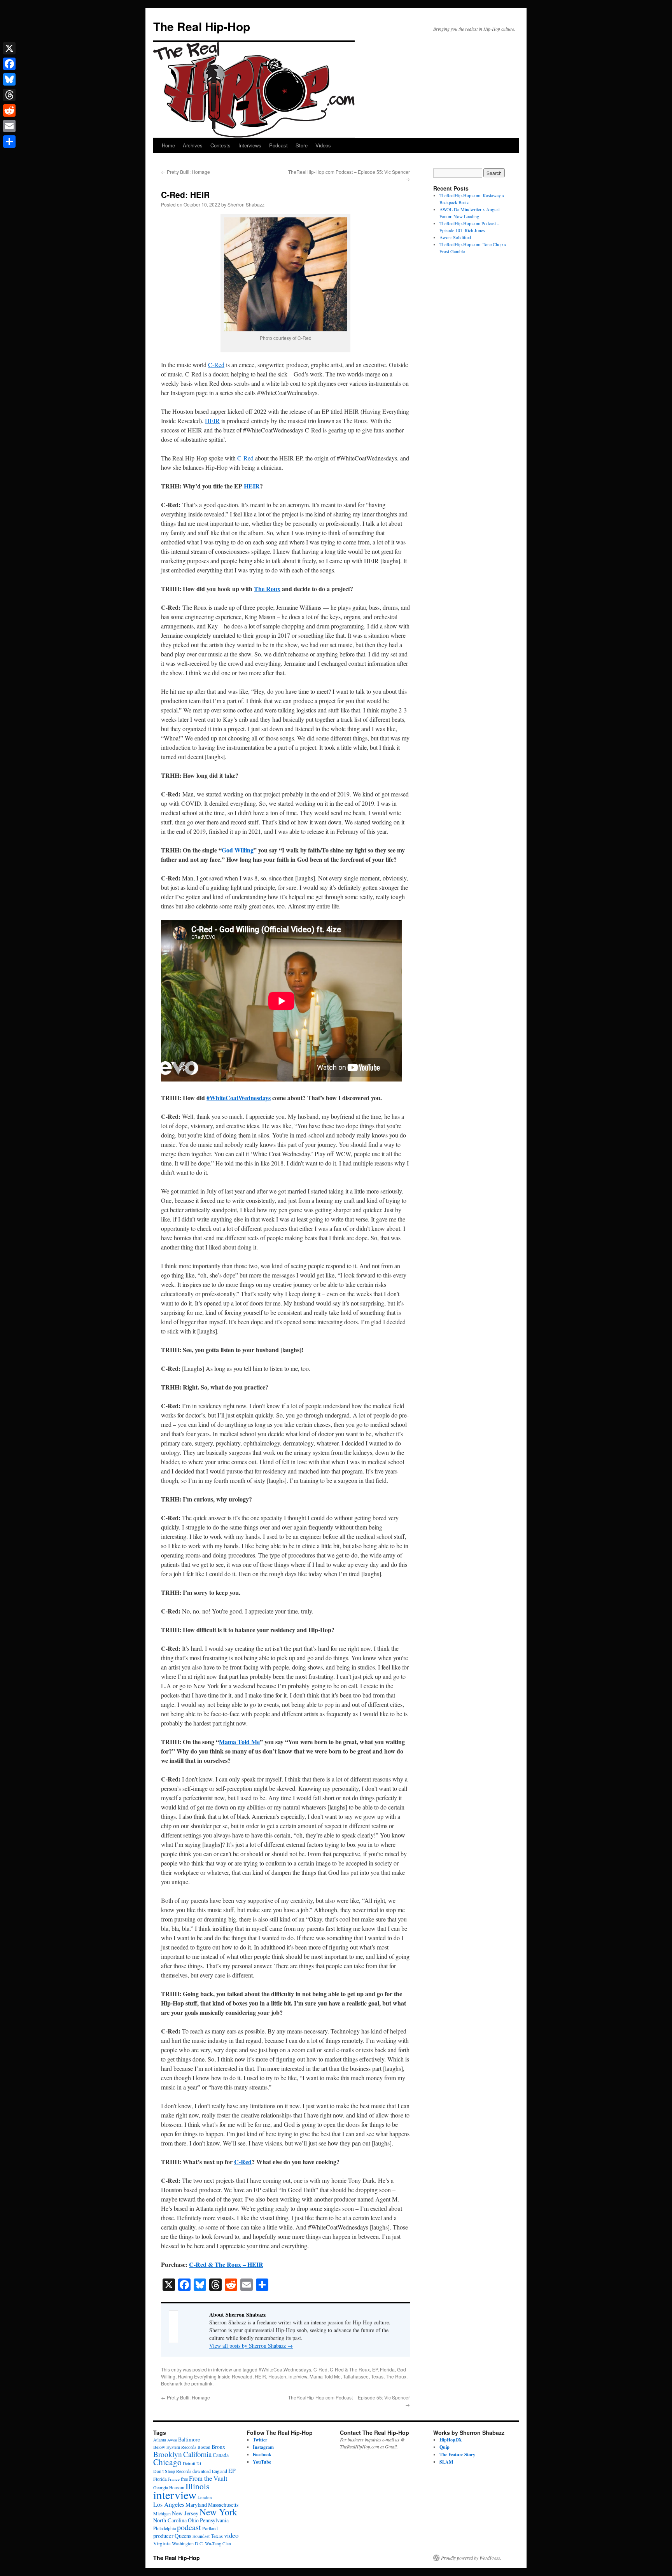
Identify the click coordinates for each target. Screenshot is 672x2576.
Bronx (218, 2447)
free (184, 2479)
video (231, 2535)
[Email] (9, 126)
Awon (172, 2440)
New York (218, 2512)
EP (375, 2369)
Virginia (162, 2543)
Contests (220, 145)
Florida (387, 2369)
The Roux (267, 589)
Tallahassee (356, 2376)
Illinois (197, 2486)
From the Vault (208, 2478)
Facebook (262, 2454)
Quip (444, 2447)
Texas (377, 2376)
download (202, 2471)
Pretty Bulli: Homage (185, 172)
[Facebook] (9, 64)
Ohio (193, 2520)
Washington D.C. (188, 2543)
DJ (199, 2464)
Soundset (201, 2536)
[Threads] (9, 95)
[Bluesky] (9, 79)
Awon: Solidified (455, 237)
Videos (323, 145)
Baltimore (189, 2439)
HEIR (212, 421)
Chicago (167, 2462)
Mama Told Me (239, 1742)
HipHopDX (451, 2440)
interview (223, 2369)
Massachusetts (223, 2505)
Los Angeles (169, 2504)
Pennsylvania (214, 2520)
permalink (202, 2383)
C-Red (216, 365)
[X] (9, 48)
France (174, 2479)
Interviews (250, 145)
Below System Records (175, 2447)
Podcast (278, 145)
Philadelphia (164, 2528)
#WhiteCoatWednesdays (239, 1098)
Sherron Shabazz (246, 204)
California (197, 2454)
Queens (183, 2536)
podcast (189, 2527)
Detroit (189, 2463)
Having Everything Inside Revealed (215, 2376)
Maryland (196, 2505)
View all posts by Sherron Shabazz (251, 2346)
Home (168, 145)
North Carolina (170, 2520)
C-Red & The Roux (350, 2369)
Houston (277, 2376)
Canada (221, 2455)
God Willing (238, 850)
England (220, 2471)
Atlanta (160, 2440)
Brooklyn (168, 2454)
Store (302, 145)
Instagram (263, 2447)
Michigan (162, 2513)
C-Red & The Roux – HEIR (226, 2264)
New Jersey (185, 2513)
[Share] (9, 142)
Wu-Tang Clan (218, 2544)
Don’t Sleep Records (172, 2471)
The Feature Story (457, 2454)
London (205, 2497)
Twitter (260, 2440)
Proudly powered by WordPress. (471, 2558)
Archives (193, 145)
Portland (210, 2528)
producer (163, 2536)
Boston (204, 2447)
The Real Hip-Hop (202, 26)
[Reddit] (9, 110)
